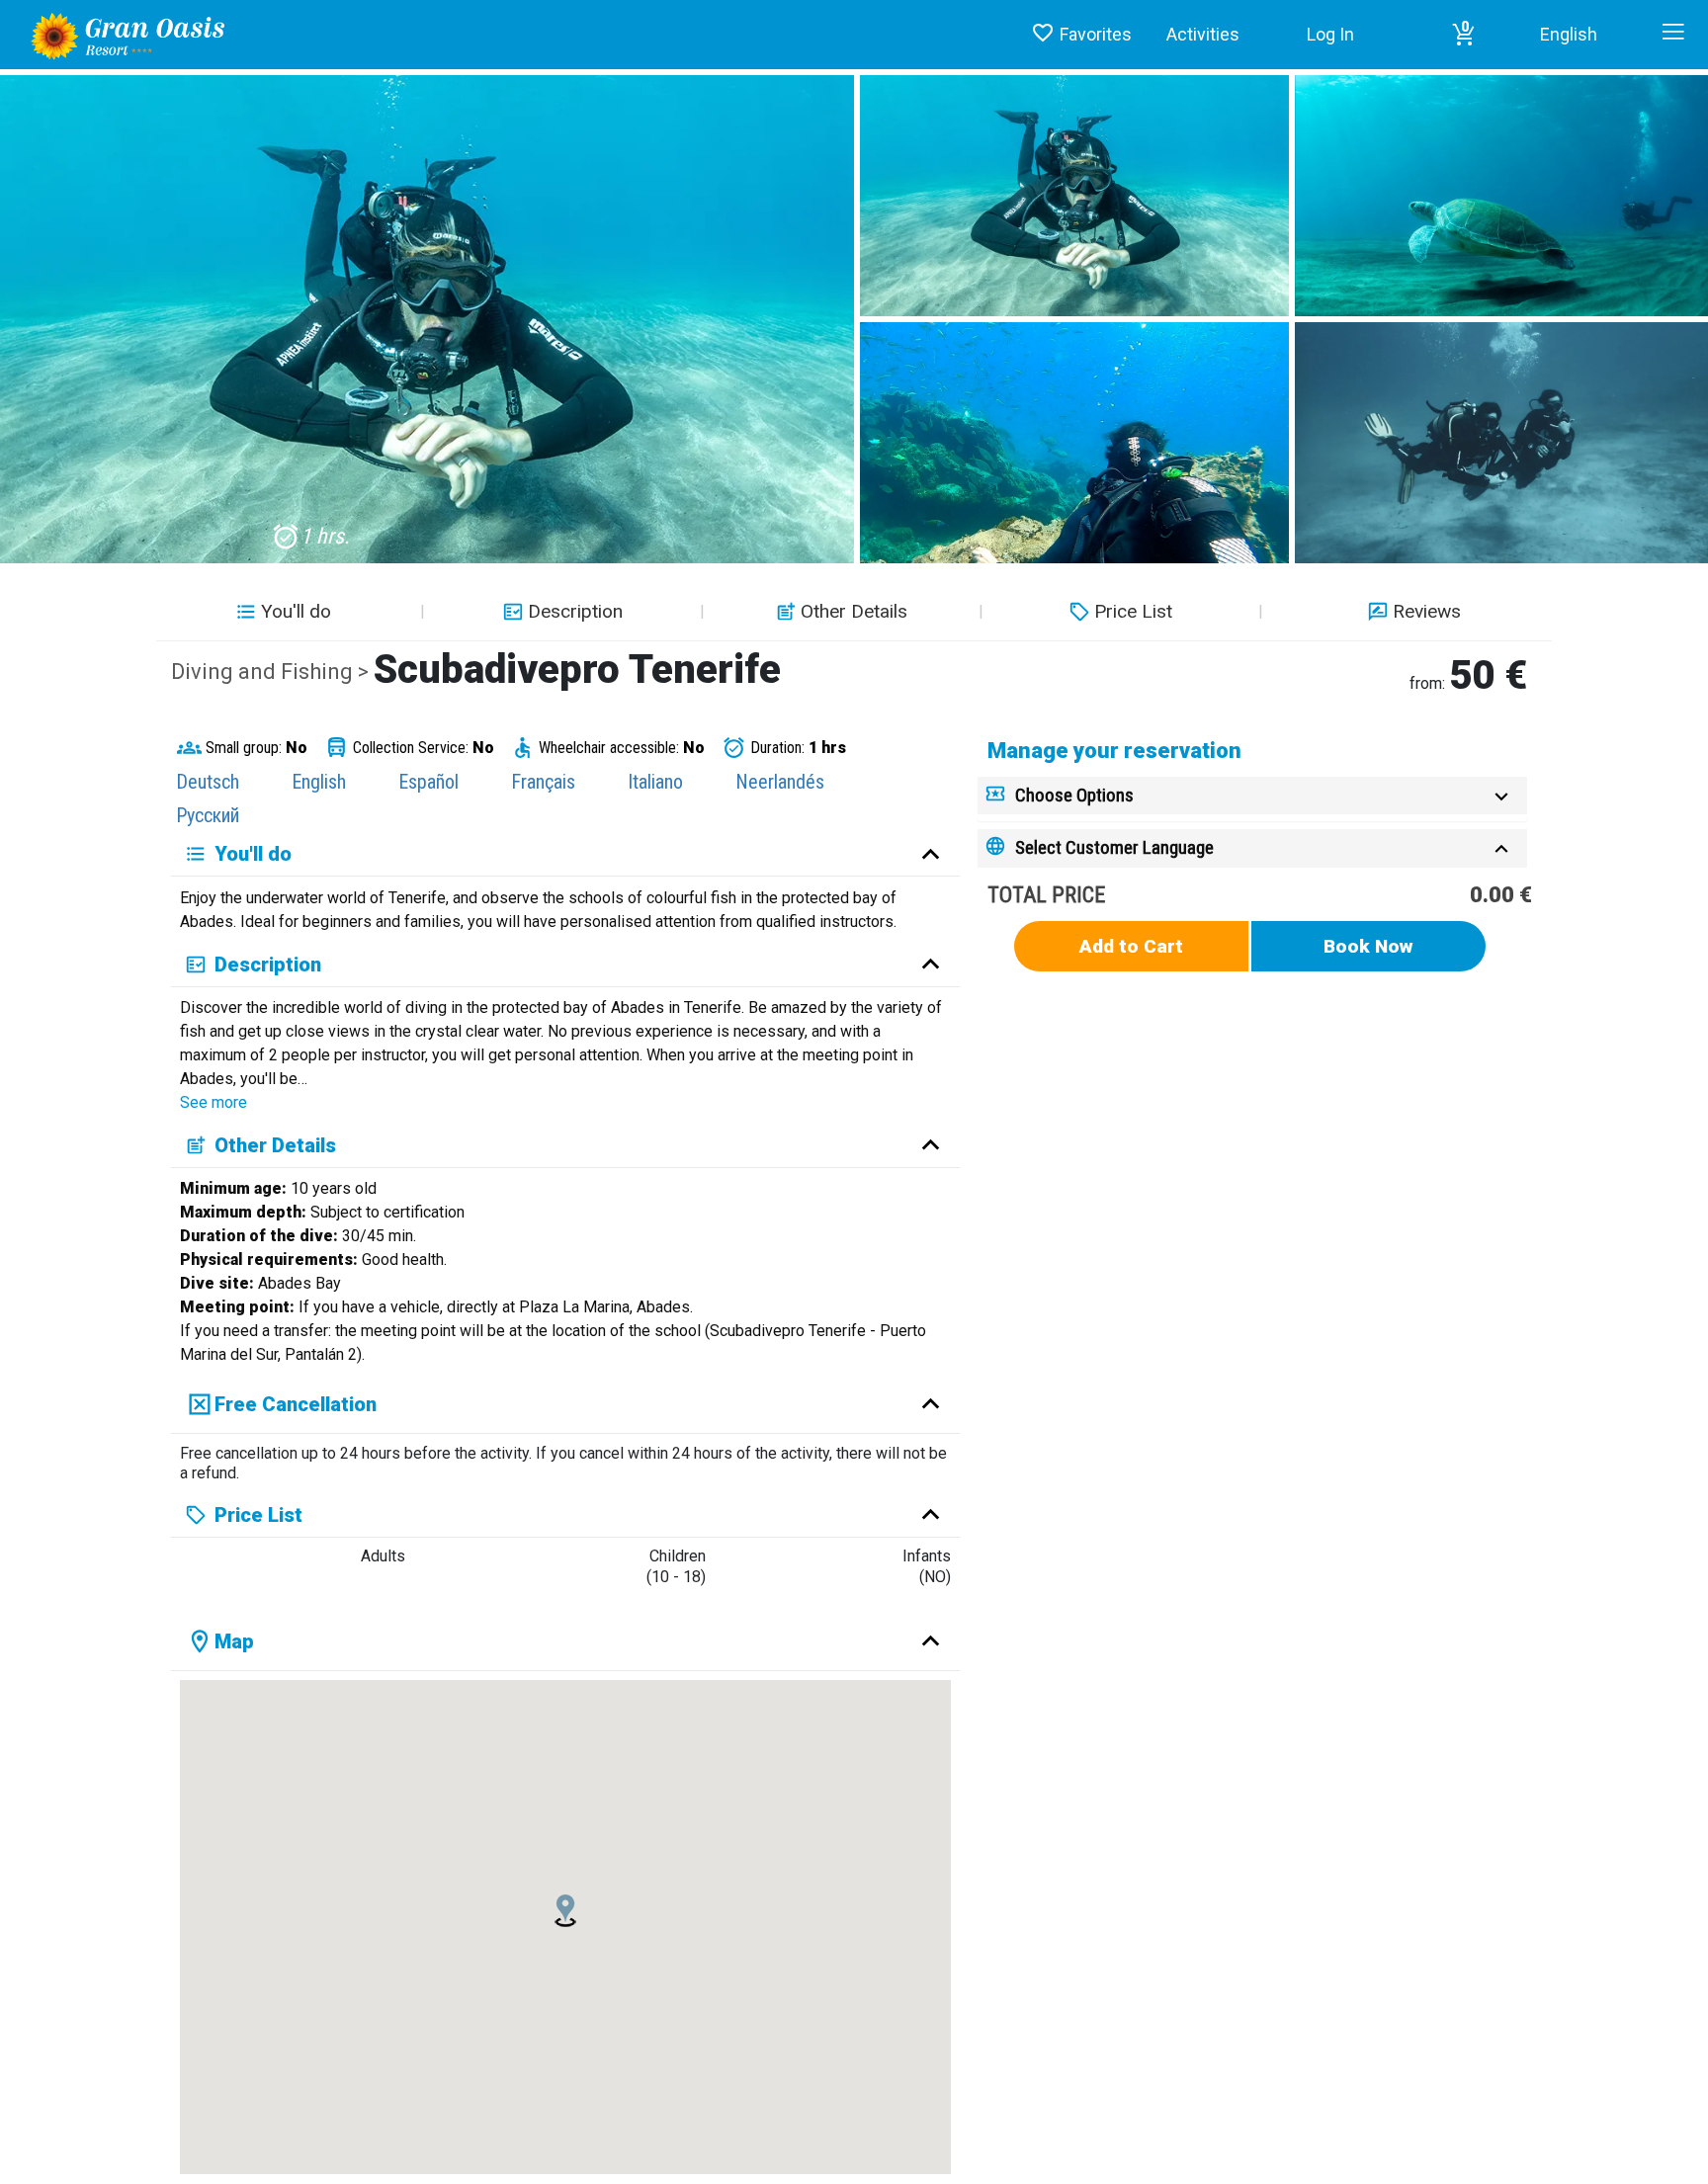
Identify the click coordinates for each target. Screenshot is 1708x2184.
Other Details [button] (854, 611)
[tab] (1252, 796)
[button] (1464, 35)
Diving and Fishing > (272, 672)
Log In (1330, 34)
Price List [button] (1133, 611)
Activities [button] (1203, 34)
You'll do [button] (296, 611)
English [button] (1569, 34)
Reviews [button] (1427, 611)
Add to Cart (1131, 946)
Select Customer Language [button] (1114, 847)
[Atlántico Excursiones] (121, 34)
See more (213, 1102)
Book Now (1368, 946)
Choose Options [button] (1074, 795)
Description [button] (575, 611)
